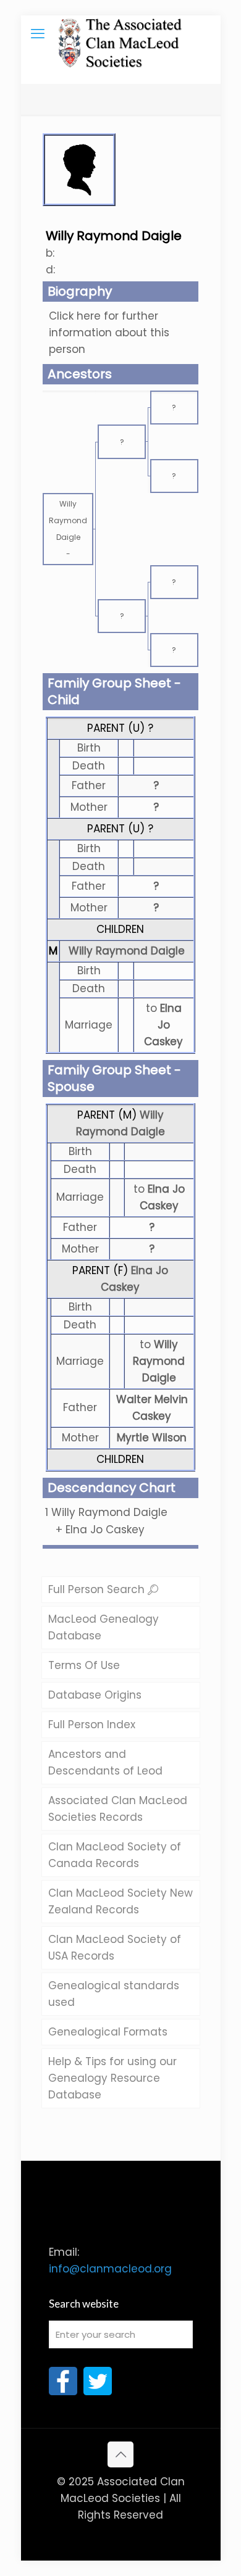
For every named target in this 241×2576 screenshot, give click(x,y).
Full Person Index (92, 1725)
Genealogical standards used (114, 1994)
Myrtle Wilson (152, 1438)
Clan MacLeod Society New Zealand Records (120, 1901)
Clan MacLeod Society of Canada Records (115, 1855)
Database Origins (95, 1695)
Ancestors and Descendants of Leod (105, 1762)
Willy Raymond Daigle (127, 951)
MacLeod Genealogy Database (104, 1627)
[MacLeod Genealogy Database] (121, 34)
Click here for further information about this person (109, 333)
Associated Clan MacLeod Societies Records (118, 1809)
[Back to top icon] (120, 2454)
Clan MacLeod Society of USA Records (115, 1948)
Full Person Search (98, 1589)
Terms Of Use (84, 1665)
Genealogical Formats (108, 2032)
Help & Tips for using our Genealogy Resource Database (112, 2078)
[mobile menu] (38, 34)
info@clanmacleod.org (110, 2269)
